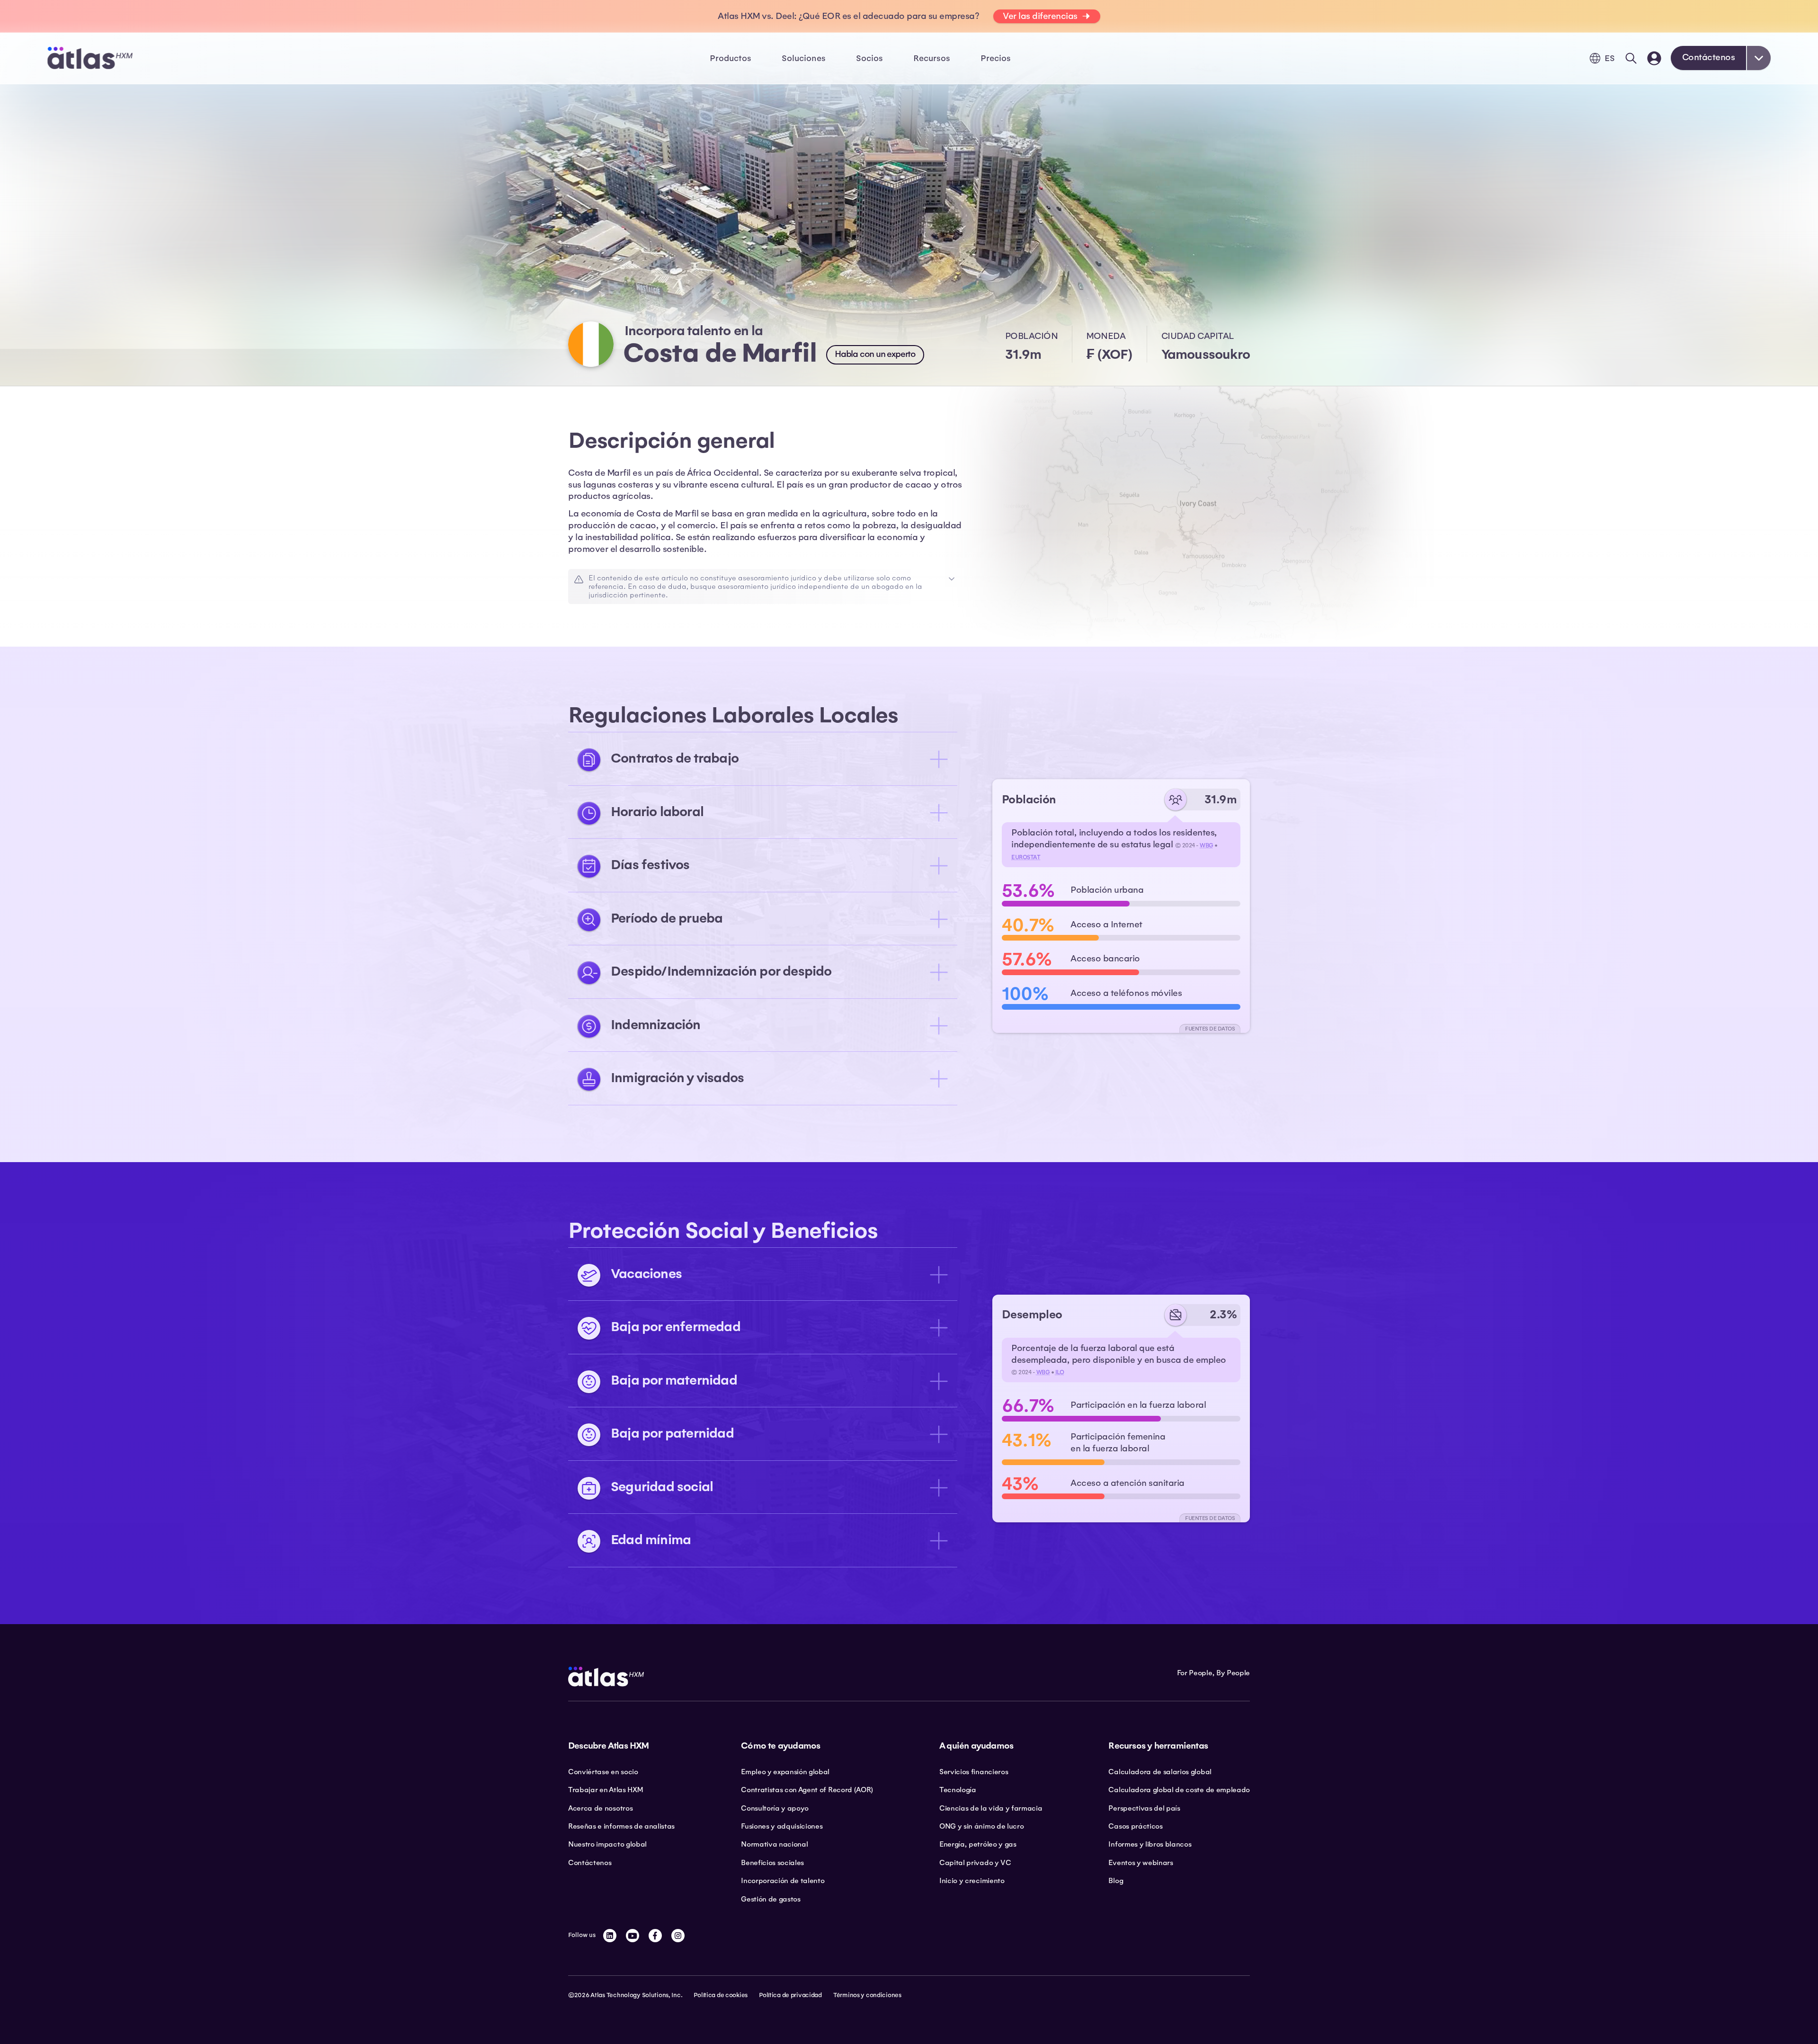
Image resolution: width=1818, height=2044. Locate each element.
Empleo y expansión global (785, 1772)
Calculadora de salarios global (1160, 1772)
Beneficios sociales (772, 1863)
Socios (869, 58)
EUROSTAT (1026, 857)
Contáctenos (1709, 57)
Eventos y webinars (1141, 1863)
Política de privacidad (790, 1995)
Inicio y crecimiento (972, 1881)
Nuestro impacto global (607, 1844)
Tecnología (958, 1790)
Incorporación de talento (783, 1881)
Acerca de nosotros (600, 1808)
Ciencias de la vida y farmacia (991, 1808)
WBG (1207, 845)
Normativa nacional (774, 1844)
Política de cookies (721, 1995)
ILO (1060, 1372)
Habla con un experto (875, 354)
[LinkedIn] (610, 1936)
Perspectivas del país (1144, 1808)
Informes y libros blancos (1150, 1844)
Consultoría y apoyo (775, 1808)
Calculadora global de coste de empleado (1179, 1790)
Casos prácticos (1135, 1826)
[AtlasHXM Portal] (1654, 58)
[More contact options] (1759, 58)
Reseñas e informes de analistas (621, 1826)
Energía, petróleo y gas (978, 1844)
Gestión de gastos (771, 1899)
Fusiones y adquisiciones (782, 1826)
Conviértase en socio (603, 1772)
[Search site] (1631, 58)
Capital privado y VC (975, 1863)
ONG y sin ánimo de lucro (981, 1826)
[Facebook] (655, 1936)
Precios (996, 58)
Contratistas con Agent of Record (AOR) (807, 1790)
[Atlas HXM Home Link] (90, 58)
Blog (1116, 1881)
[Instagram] (678, 1936)
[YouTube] (633, 1936)
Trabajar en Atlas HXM (605, 1790)
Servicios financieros (974, 1772)
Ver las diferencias (1040, 16)
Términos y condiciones (867, 1995)
